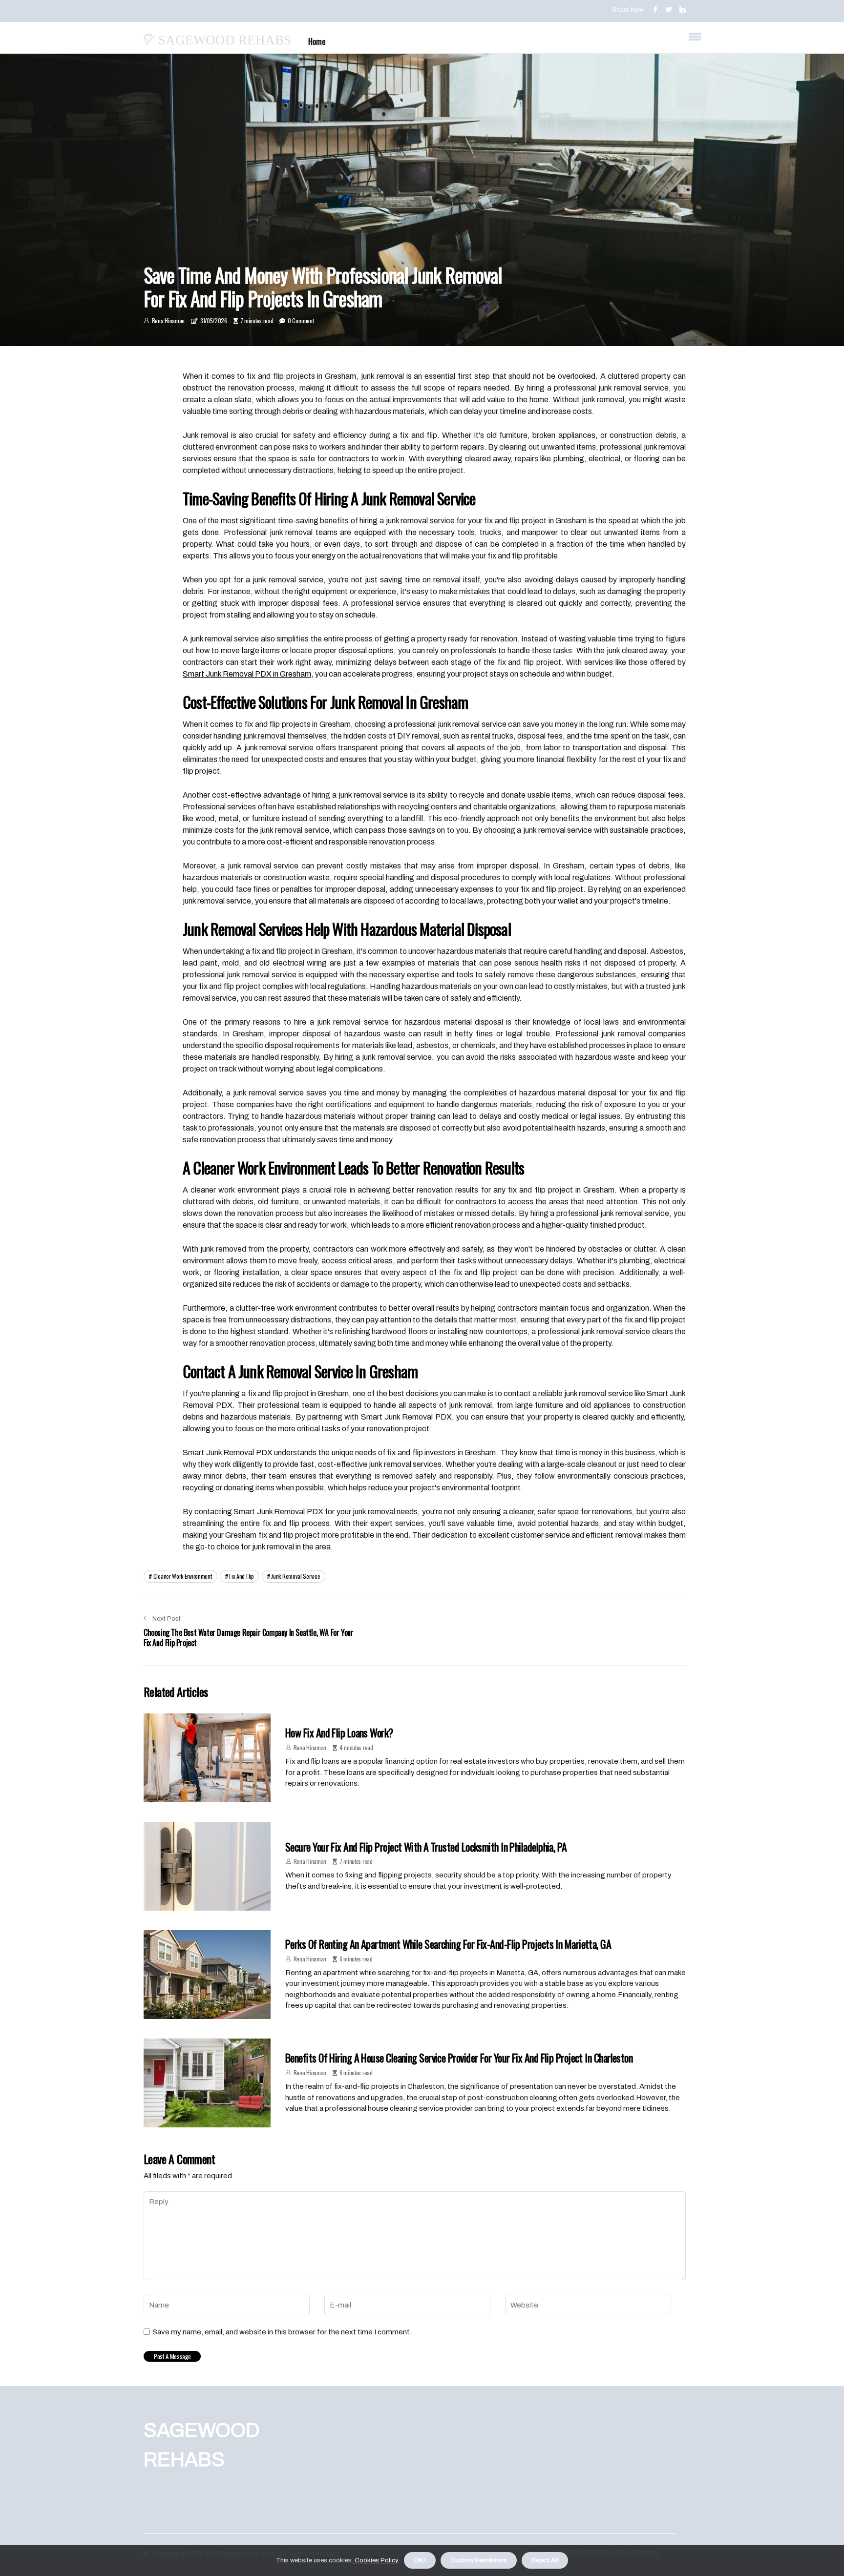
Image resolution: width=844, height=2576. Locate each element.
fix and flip (241, 1576)
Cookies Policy (375, 2560)
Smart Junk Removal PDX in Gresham (247, 674)
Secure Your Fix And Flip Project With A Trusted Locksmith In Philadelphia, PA (426, 1847)
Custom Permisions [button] (479, 2560)
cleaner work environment (183, 1576)
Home (317, 41)
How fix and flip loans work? (339, 1732)
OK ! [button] (420, 2560)
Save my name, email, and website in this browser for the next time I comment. (282, 2332)
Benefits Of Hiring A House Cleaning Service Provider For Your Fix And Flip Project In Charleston (459, 2058)
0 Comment (301, 320)
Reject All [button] (545, 2560)
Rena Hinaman (168, 320)
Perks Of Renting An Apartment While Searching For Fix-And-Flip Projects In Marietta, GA (448, 1944)
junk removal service (295, 1576)
